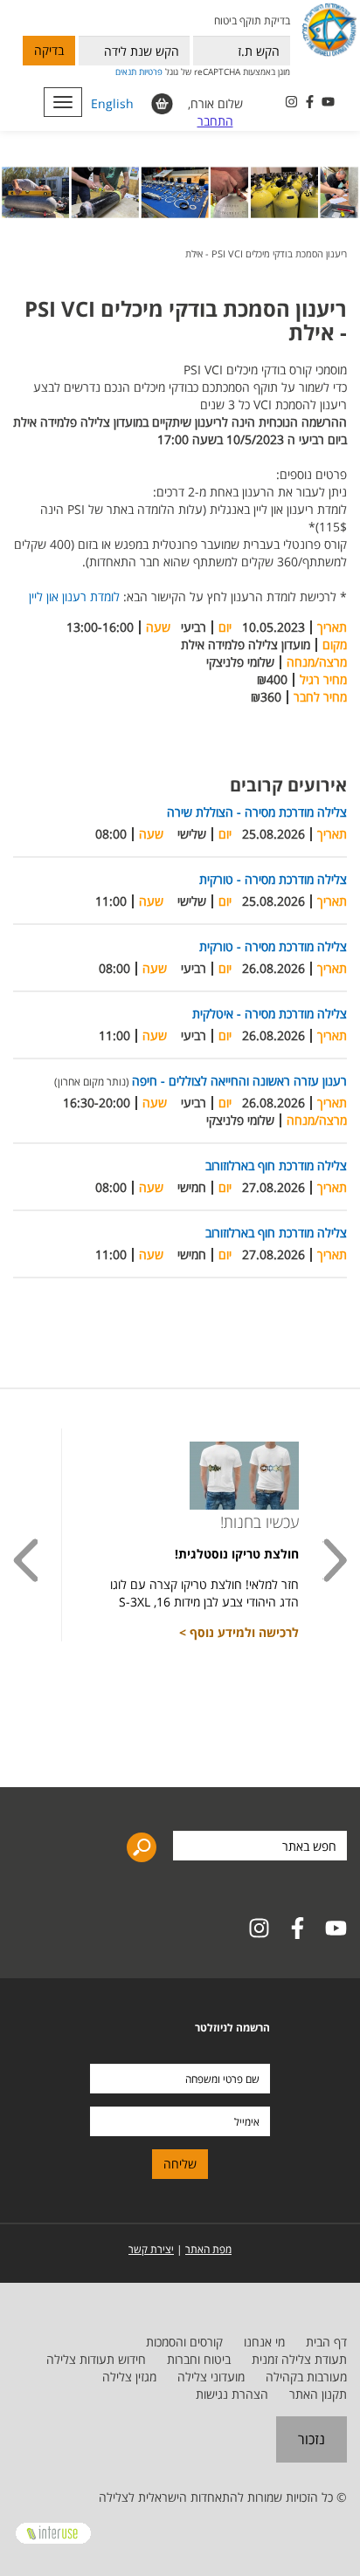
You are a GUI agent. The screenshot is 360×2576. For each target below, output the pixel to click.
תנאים (126, 72)
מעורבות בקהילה (306, 2377)
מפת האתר (208, 2249)
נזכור (312, 2439)
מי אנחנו (264, 2342)
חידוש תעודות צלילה (96, 2359)
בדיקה (49, 50)
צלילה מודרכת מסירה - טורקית (273, 879)
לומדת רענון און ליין (74, 596)
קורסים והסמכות (184, 2342)
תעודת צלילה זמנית (299, 2359)
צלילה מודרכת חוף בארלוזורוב (276, 1165)
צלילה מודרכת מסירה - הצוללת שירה (257, 812)
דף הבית (326, 2342)
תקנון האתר (318, 2394)
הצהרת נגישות (232, 2394)
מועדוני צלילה (211, 2377)
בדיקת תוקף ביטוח (252, 21)
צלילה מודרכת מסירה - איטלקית (270, 1014)
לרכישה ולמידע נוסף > (239, 1632)
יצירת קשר (151, 2249)
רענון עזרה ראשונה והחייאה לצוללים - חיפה (239, 1081)
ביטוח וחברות (199, 2359)
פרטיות (151, 72)
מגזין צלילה (129, 2377)
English (112, 103)
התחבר (215, 121)
